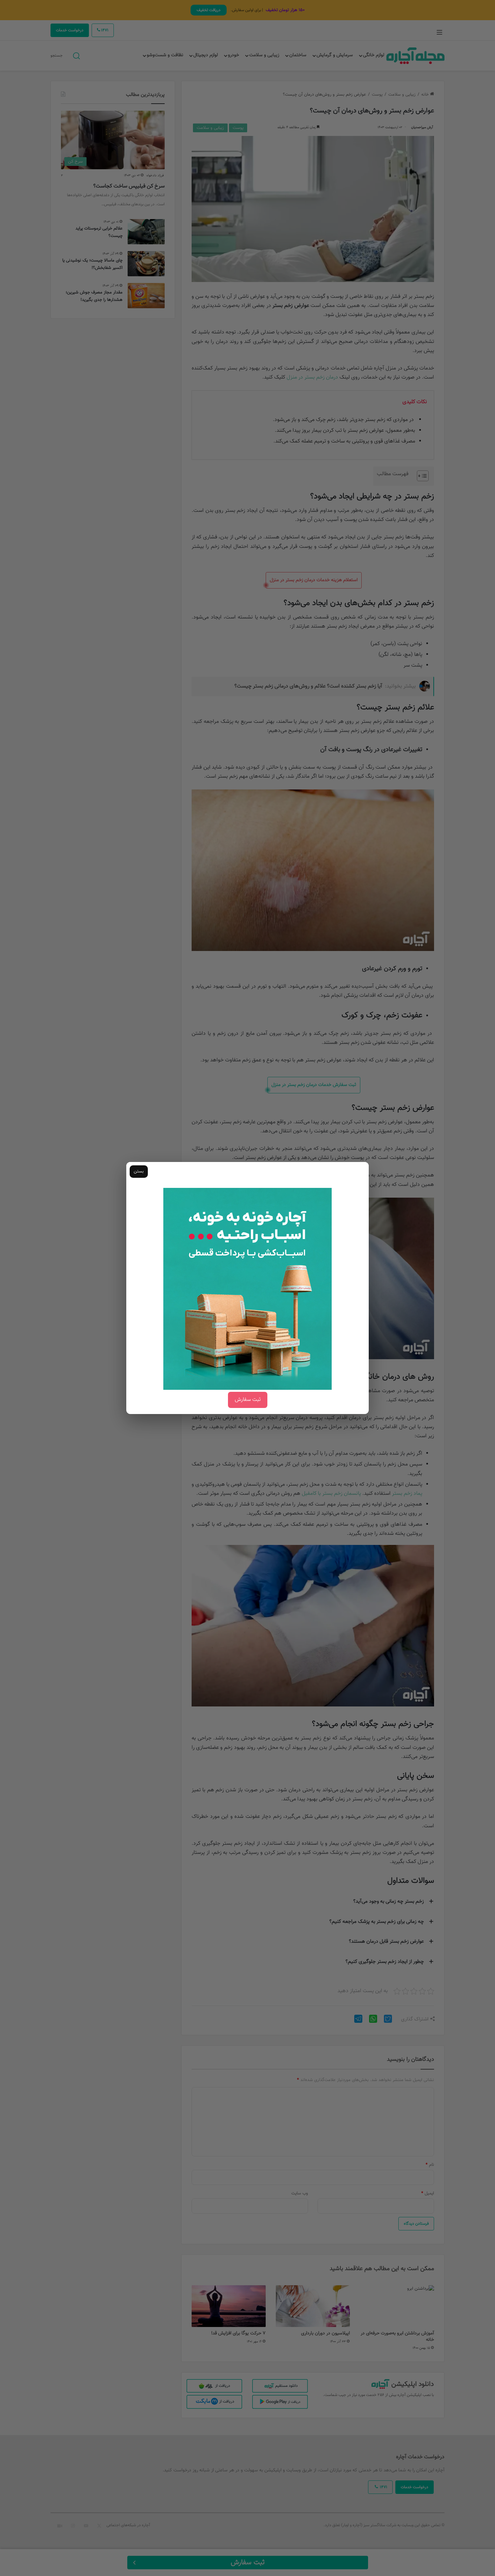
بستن (139, 1171)
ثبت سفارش (248, 1400)
